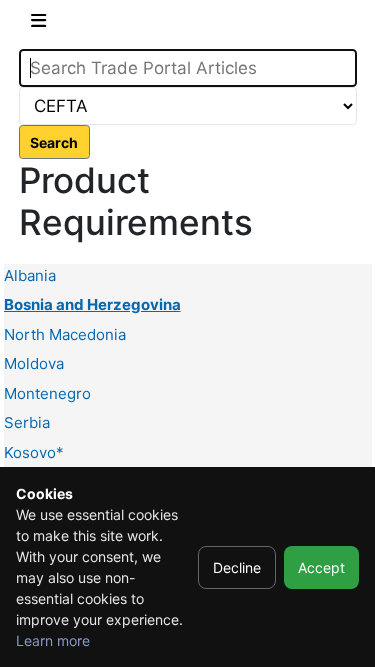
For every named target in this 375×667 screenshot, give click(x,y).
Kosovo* (34, 452)
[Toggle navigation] (38, 24)
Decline (237, 567)
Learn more (53, 640)
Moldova (34, 363)
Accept (321, 567)
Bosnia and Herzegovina (92, 304)
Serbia (27, 422)
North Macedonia (65, 334)
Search (54, 142)
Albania (30, 275)
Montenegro (47, 393)
